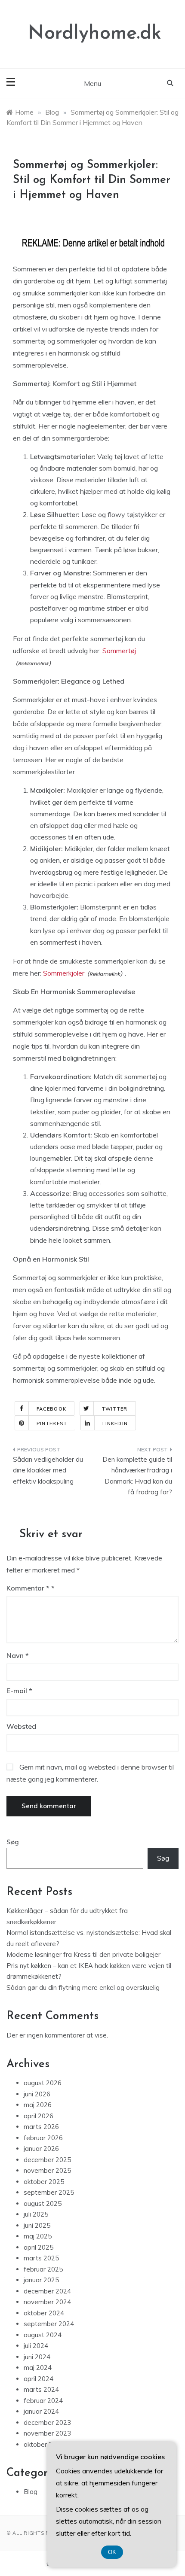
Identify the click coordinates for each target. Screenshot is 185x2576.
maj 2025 (38, 2236)
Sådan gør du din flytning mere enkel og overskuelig (83, 1988)
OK (112, 2552)
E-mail (19, 1691)
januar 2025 (41, 2280)
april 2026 (39, 2116)
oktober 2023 (44, 2444)
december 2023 (47, 2422)
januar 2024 (41, 2411)
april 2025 (39, 2247)
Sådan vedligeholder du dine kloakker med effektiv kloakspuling (48, 1470)
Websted (21, 1726)
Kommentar (28, 1588)
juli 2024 (36, 2346)
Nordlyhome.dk (95, 34)
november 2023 (47, 2433)
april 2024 (39, 2379)
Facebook (51, 1409)
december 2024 (47, 2291)
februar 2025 (43, 2269)
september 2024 (49, 2324)
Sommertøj (119, 651)
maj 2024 (38, 2368)
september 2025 (49, 2192)
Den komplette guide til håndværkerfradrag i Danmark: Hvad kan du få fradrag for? (137, 1476)
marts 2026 (41, 2127)
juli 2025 (36, 2214)
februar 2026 (43, 2138)
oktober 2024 (44, 2313)
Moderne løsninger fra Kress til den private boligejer (83, 1954)
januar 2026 (41, 2149)
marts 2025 (41, 2258)
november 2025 (47, 2170)
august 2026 (43, 2083)
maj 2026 (38, 2105)
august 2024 (43, 2335)
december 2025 (47, 2160)
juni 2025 (37, 2225)
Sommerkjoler (64, 973)
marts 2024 (41, 2389)
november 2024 (47, 2302)
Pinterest (52, 1423)
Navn (18, 1655)
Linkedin (115, 1423)
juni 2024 (37, 2357)
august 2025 (43, 2203)
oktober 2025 (44, 2182)
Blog (31, 2492)
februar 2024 (43, 2401)
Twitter (115, 1409)
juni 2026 (37, 2094)
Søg (13, 1842)
